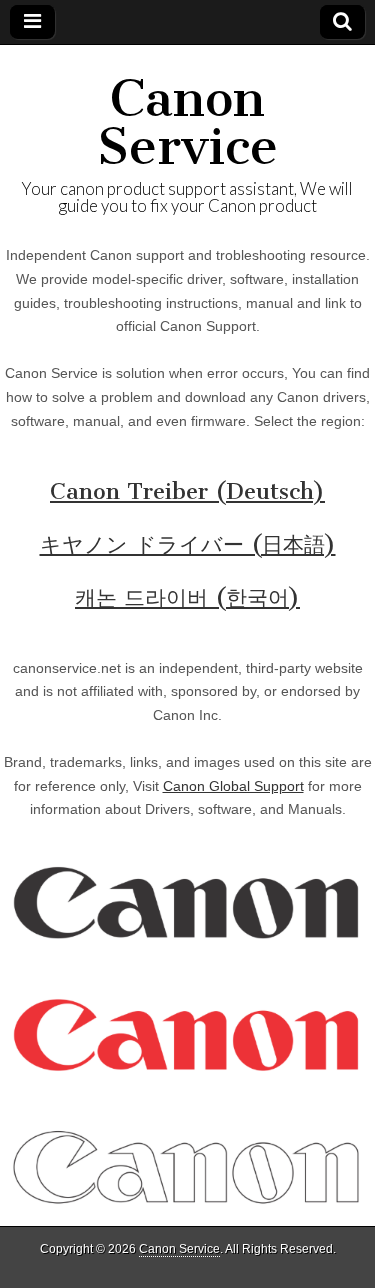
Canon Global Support (233, 786)
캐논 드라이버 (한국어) (187, 597)
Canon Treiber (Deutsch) (187, 491)
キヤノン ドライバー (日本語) (188, 544)
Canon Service (187, 122)
